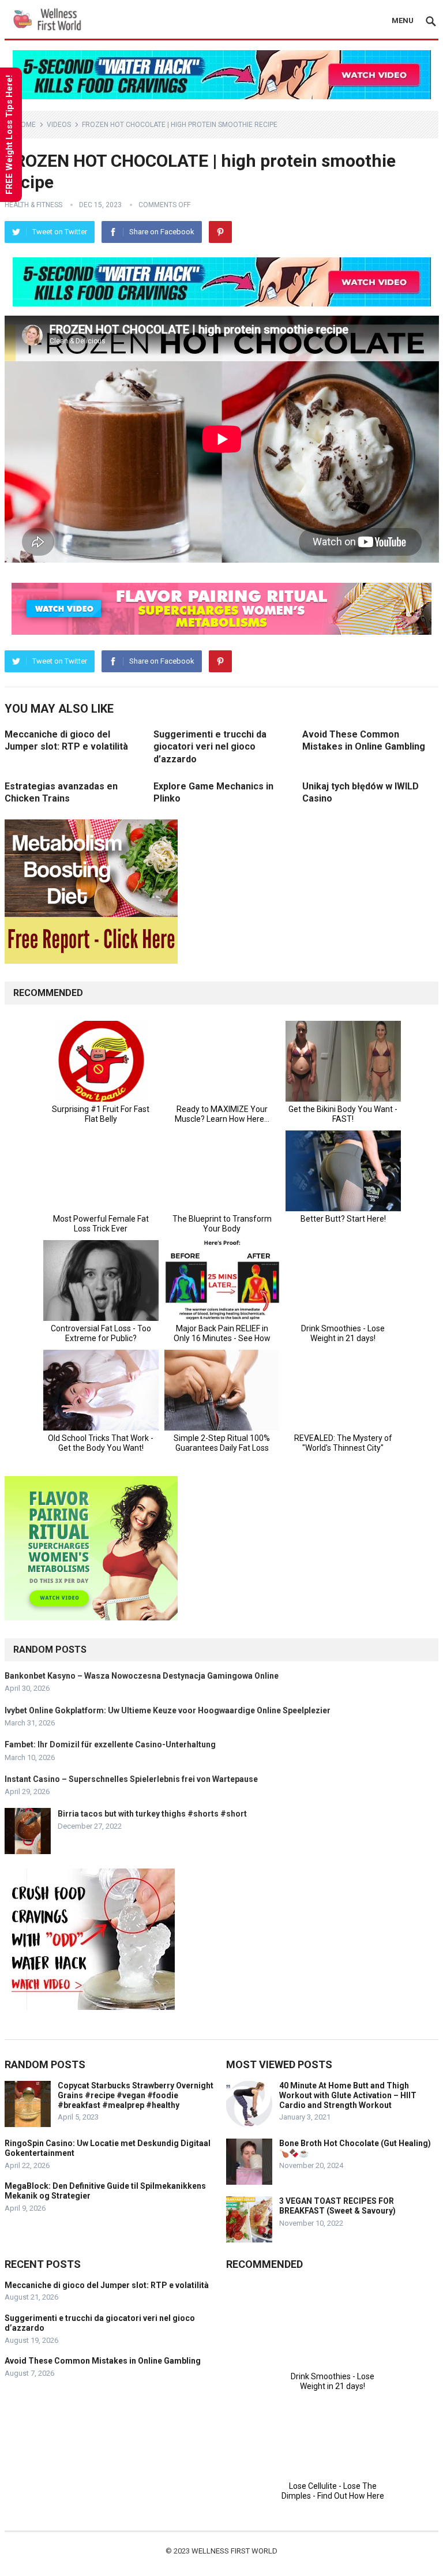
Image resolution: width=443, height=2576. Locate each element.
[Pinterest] (220, 232)
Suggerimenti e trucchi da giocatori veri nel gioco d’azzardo (210, 747)
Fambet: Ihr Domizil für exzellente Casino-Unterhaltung (110, 1744)
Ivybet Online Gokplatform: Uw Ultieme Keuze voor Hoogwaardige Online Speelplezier (168, 1710)
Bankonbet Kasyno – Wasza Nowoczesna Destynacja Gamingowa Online (142, 1676)
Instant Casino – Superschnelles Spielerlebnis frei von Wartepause (131, 1779)
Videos (59, 125)
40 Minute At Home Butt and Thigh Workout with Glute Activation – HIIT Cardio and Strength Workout (348, 2095)
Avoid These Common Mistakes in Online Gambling (103, 2361)
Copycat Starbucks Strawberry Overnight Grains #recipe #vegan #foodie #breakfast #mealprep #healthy (136, 2095)
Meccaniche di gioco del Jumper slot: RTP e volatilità (107, 2285)
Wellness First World (234, 2551)
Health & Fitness (33, 205)
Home (26, 125)
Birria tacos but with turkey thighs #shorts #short (152, 1814)
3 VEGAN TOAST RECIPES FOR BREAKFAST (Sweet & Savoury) (337, 2206)
